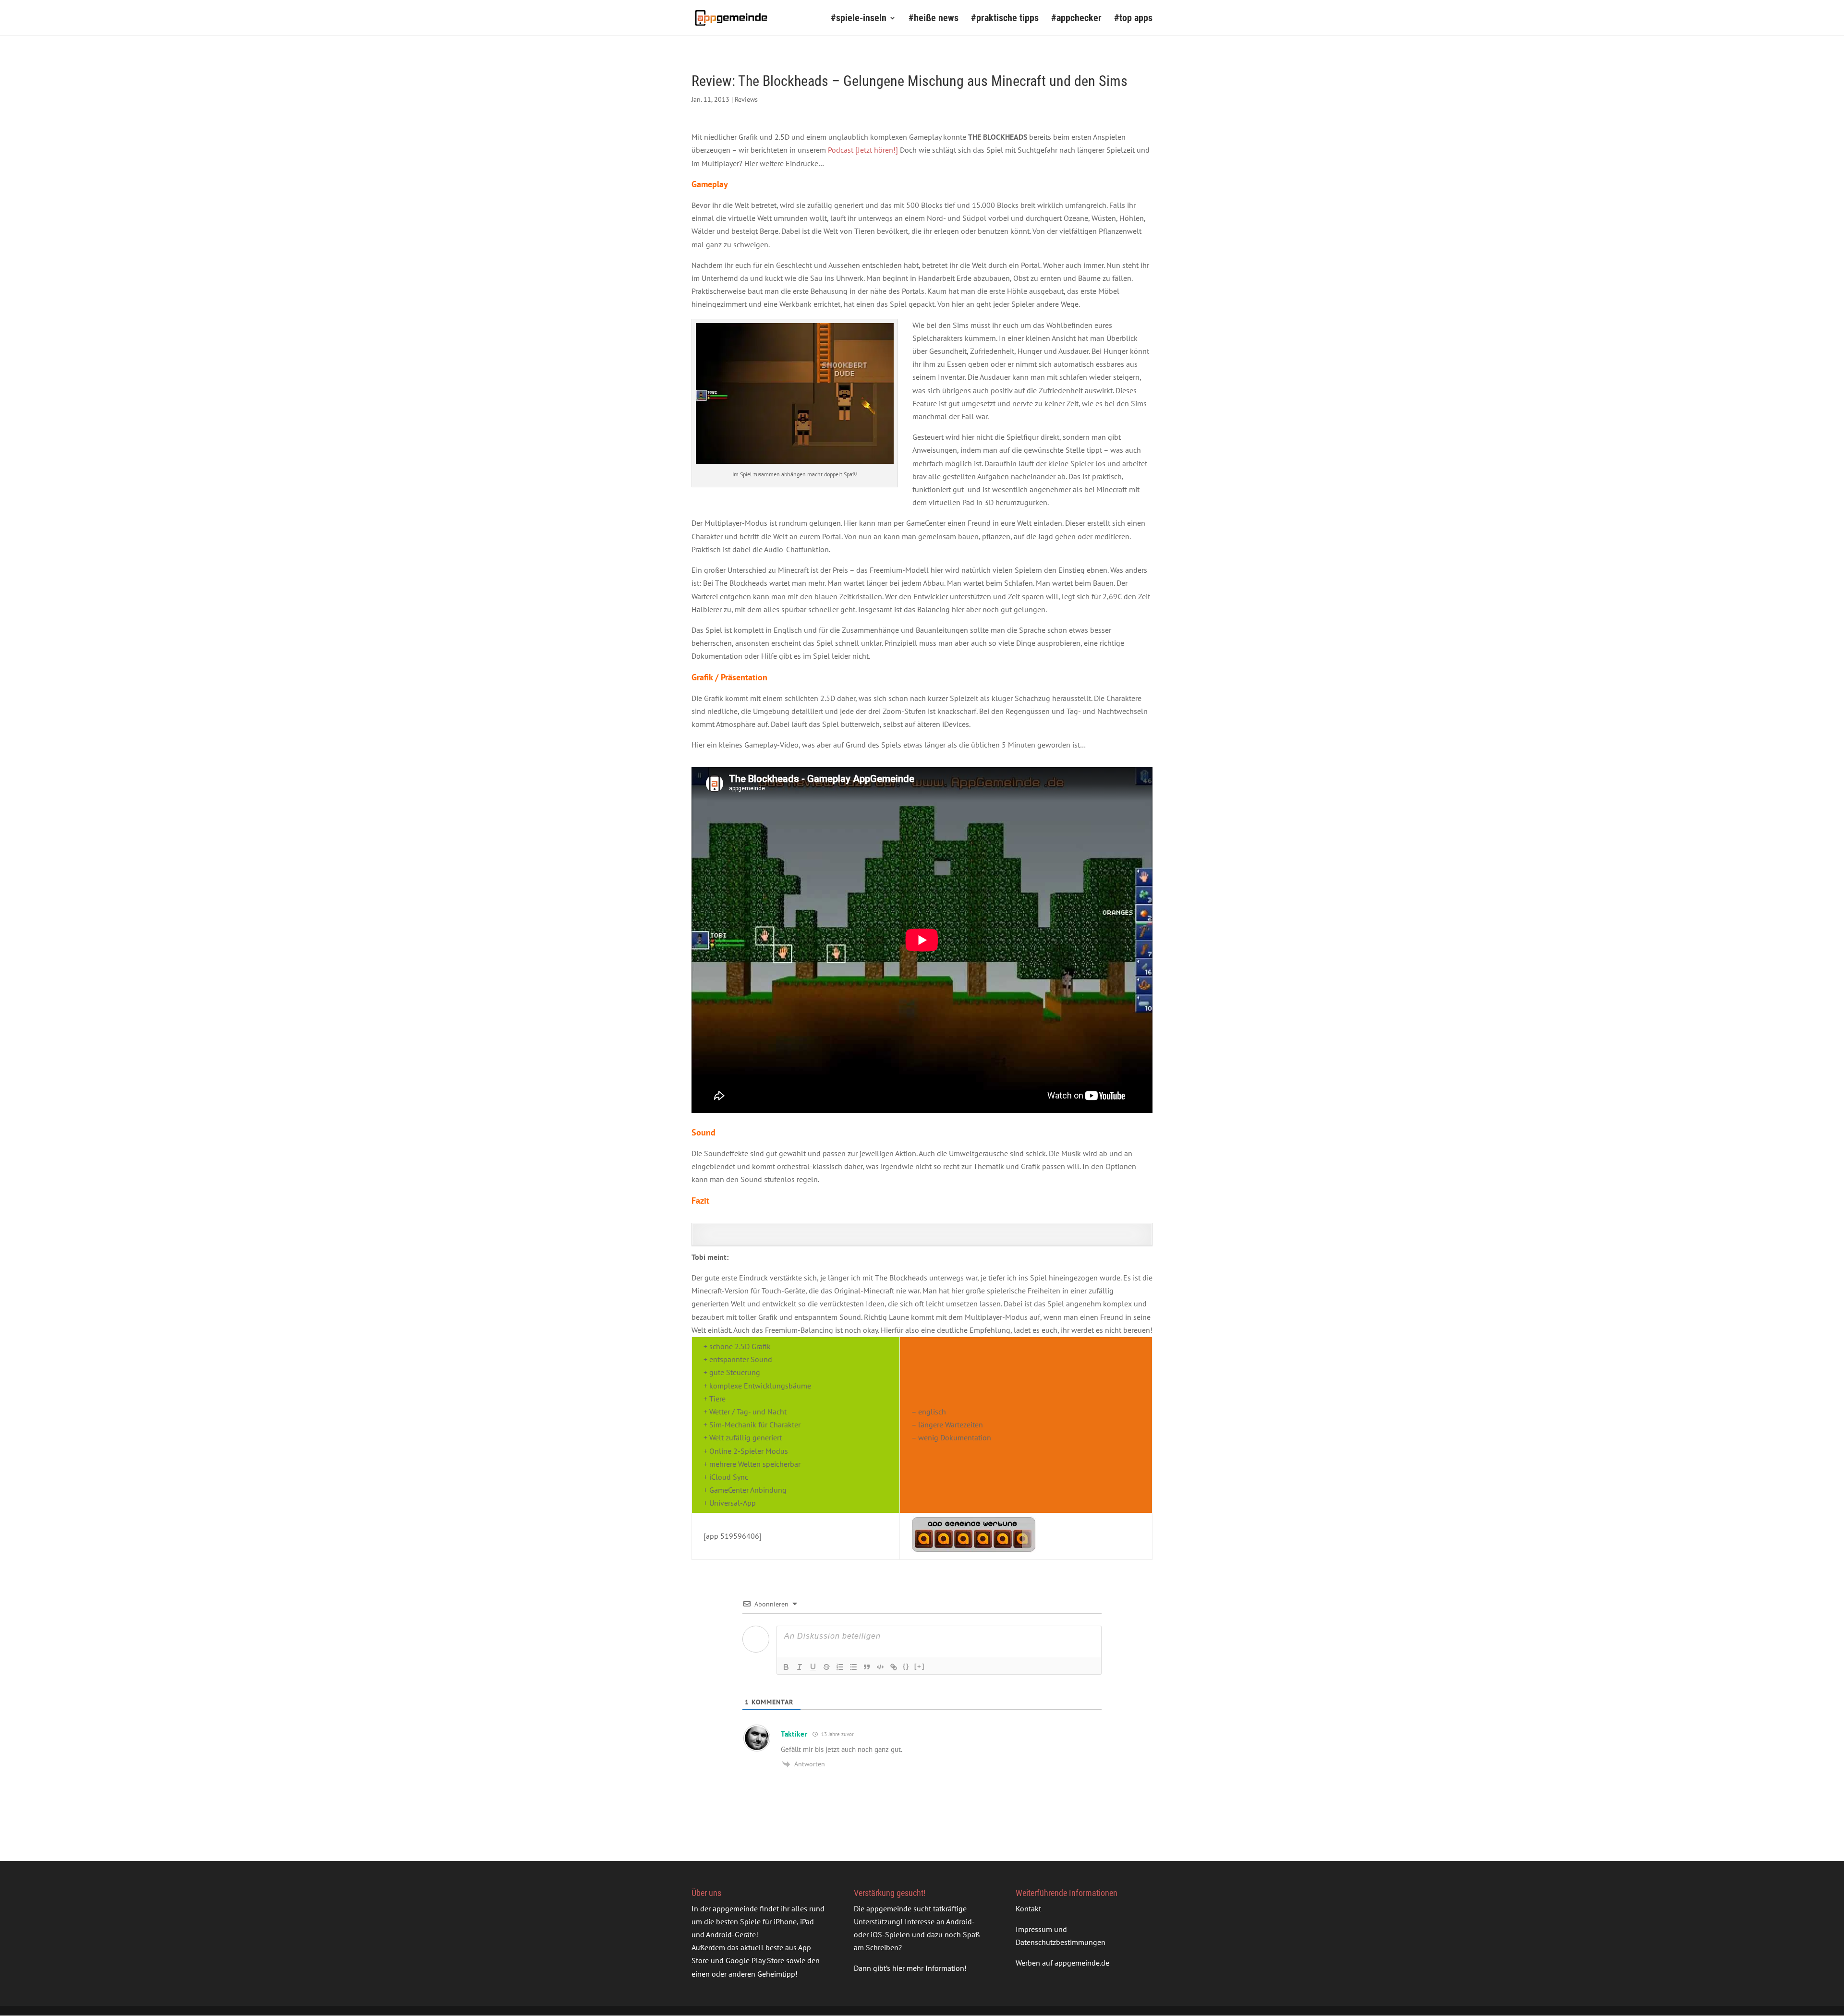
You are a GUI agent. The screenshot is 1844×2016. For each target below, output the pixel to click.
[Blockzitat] (867, 1667)
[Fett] (786, 1667)
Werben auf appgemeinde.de (1062, 1963)
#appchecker (1076, 19)
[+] (920, 1666)
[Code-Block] (880, 1667)
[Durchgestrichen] (826, 1667)
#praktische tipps (1005, 19)
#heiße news (934, 19)
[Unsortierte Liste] (853, 1667)
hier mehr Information (928, 1968)
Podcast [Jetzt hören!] (863, 150)
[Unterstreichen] (813, 1667)
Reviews (746, 99)
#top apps (1133, 19)
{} (906, 1666)
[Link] (894, 1667)
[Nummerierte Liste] (840, 1667)
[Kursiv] (800, 1667)
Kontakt (1028, 1908)
